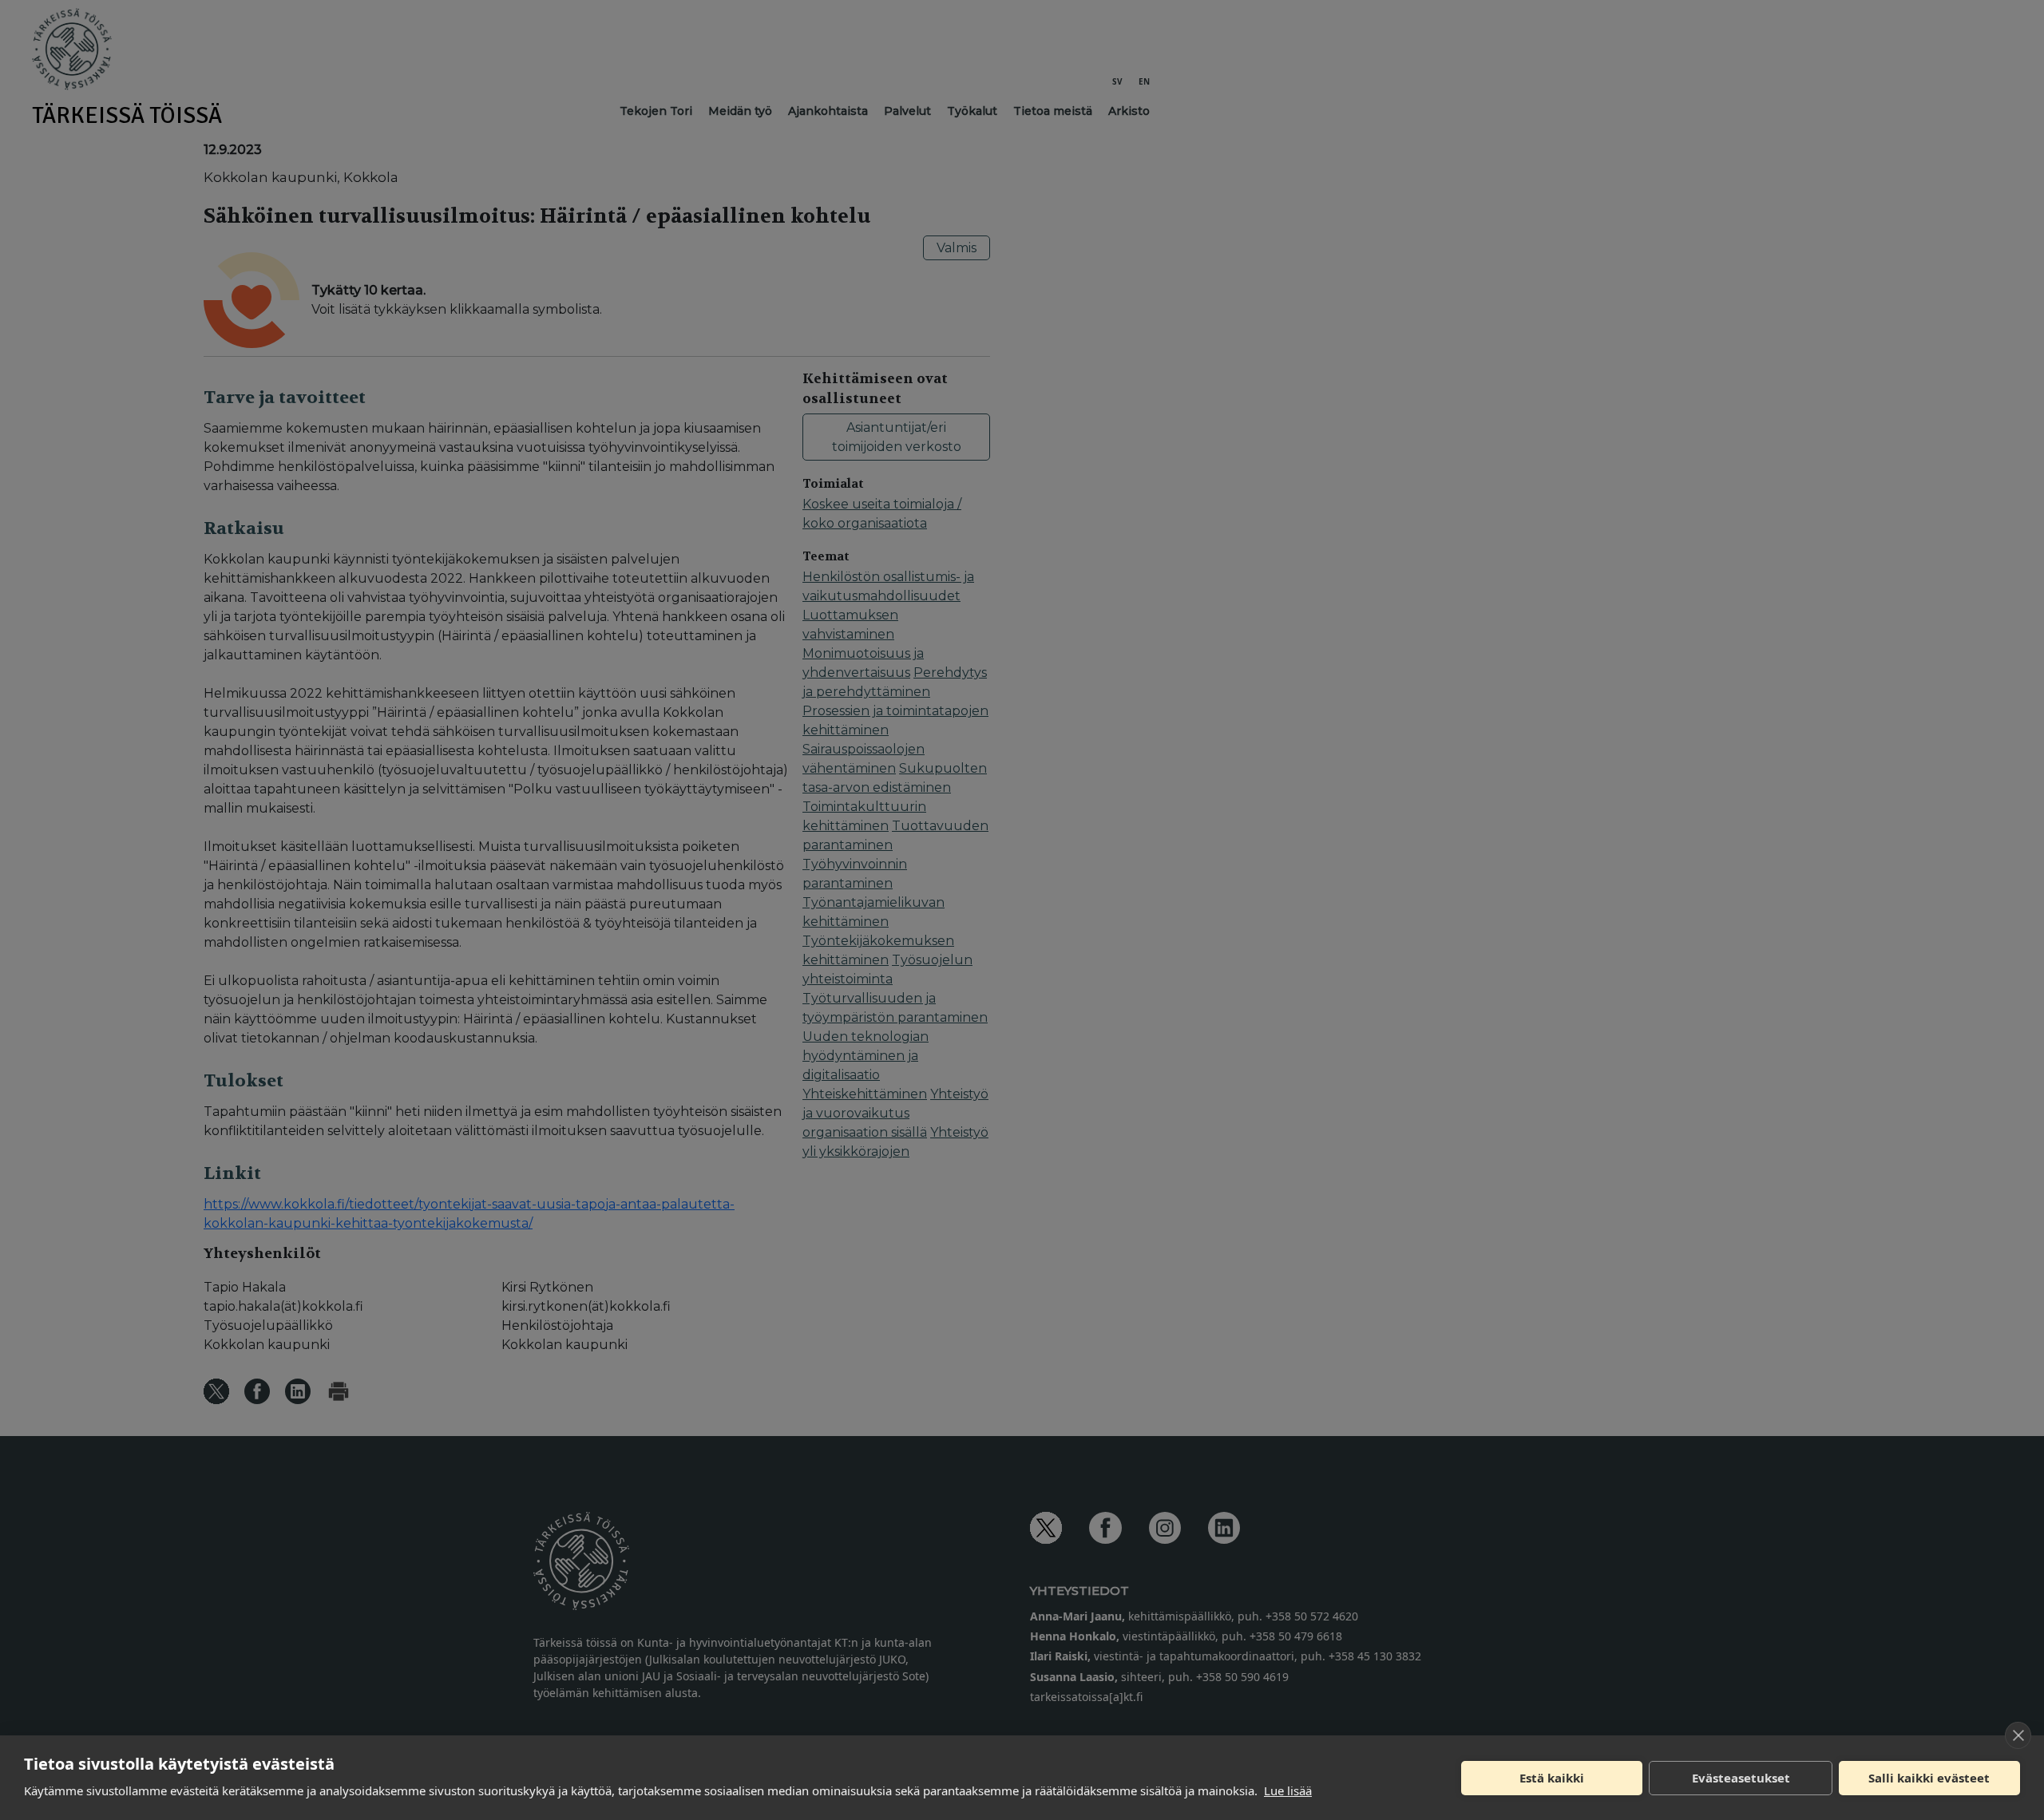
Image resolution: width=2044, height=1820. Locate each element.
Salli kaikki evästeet (1929, 1778)
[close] (2018, 1735)
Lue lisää (1288, 1790)
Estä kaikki (1552, 1778)
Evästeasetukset (1741, 1778)
